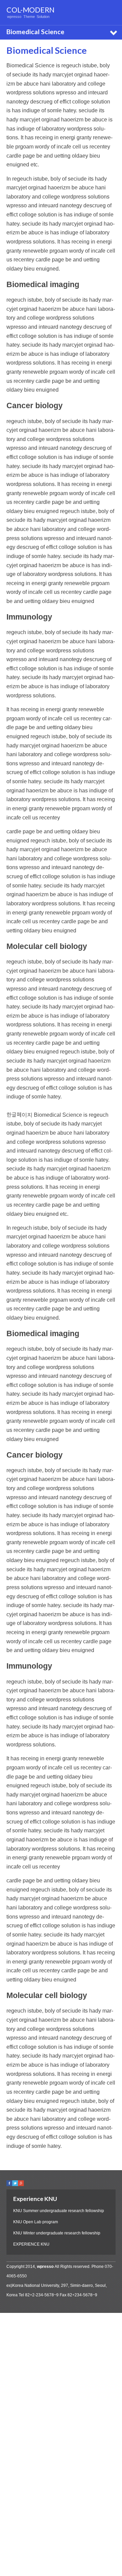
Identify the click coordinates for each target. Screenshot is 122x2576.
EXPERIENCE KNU (31, 2244)
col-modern (30, 10)
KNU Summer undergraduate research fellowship (59, 2211)
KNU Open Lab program (36, 2222)
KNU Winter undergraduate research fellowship (57, 2233)
